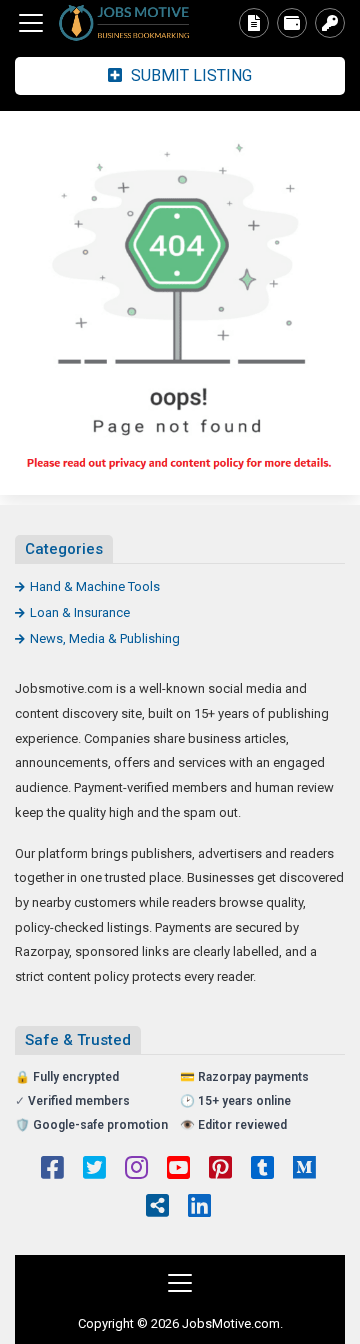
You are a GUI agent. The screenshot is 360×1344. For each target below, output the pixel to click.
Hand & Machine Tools (95, 586)
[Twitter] (94, 1170)
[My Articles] (254, 23)
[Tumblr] (262, 1170)
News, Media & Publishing (105, 638)
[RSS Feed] (157, 1208)
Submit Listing (189, 75)
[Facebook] (52, 1170)
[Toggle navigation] (31, 23)
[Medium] (304, 1170)
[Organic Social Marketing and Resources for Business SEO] (125, 23)
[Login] (330, 23)
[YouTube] (178, 1170)
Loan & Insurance (80, 612)
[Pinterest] (220, 1170)
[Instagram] (136, 1170)
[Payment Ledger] (292, 23)
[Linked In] (199, 1208)
